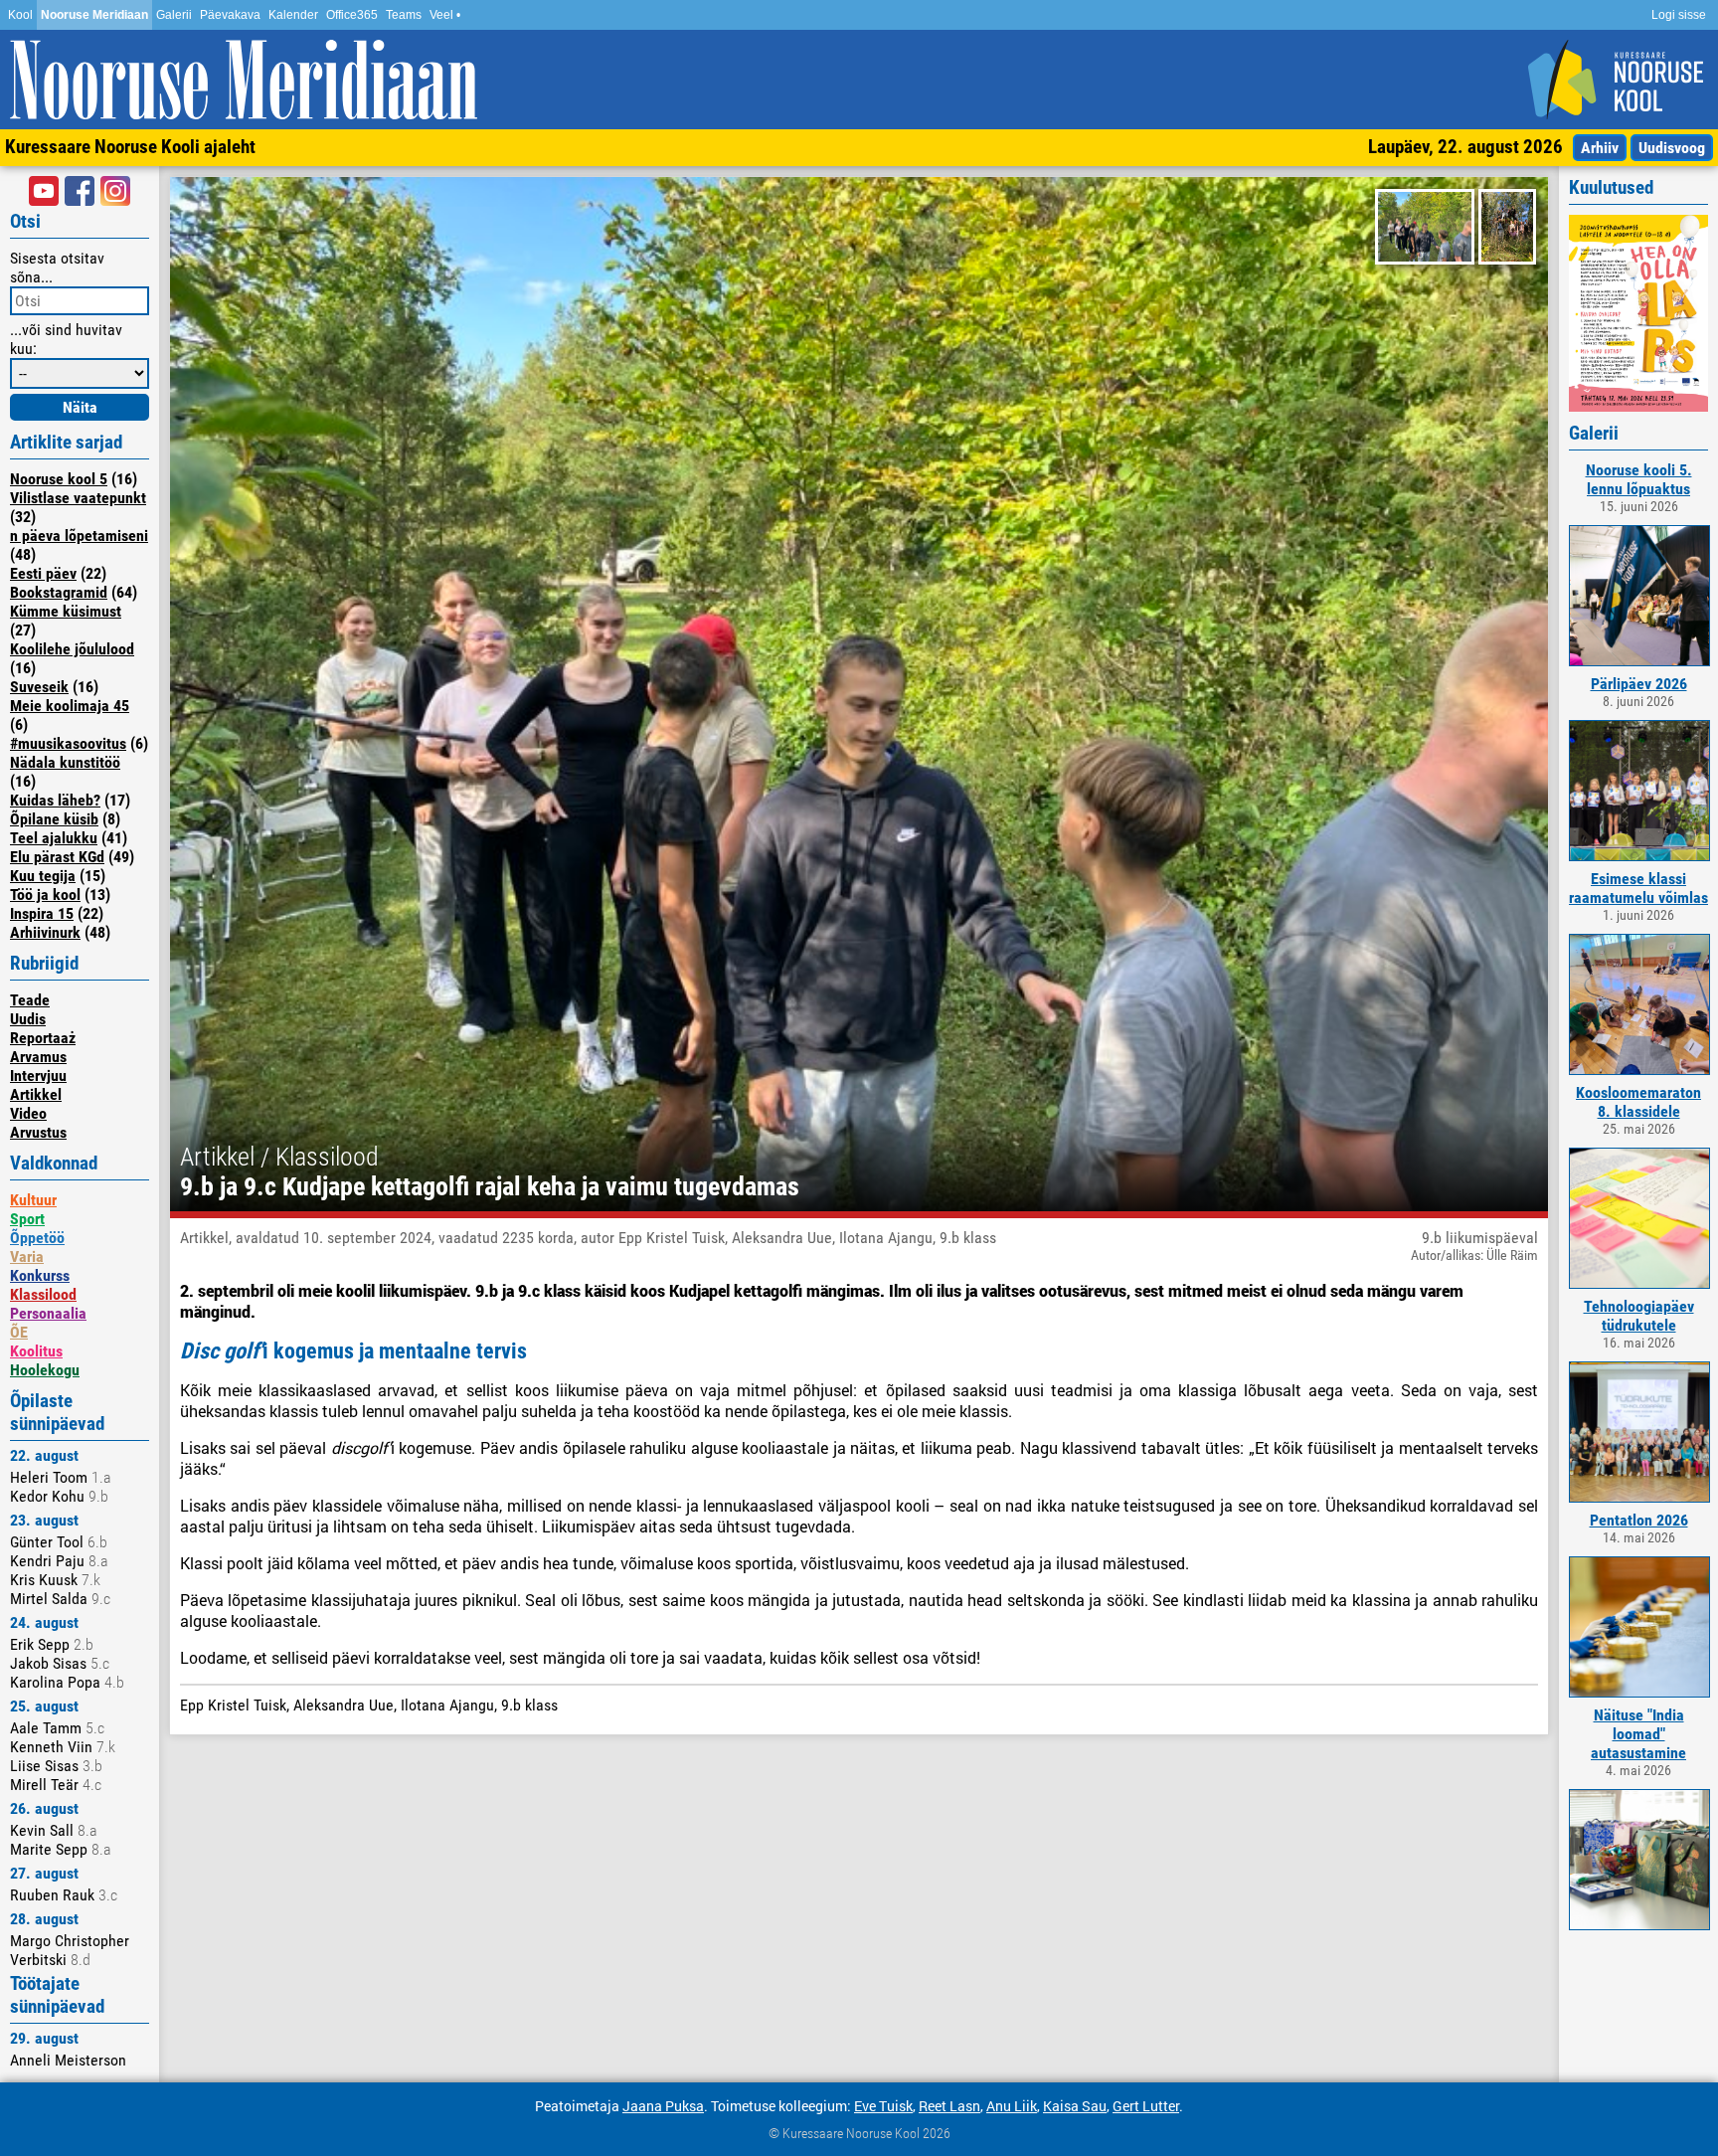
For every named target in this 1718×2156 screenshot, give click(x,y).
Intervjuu (38, 1076)
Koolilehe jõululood (72, 649)
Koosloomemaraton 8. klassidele (1638, 1102)
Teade (30, 1000)
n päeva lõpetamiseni (79, 536)
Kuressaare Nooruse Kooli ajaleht (130, 147)
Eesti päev (43, 573)
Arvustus (38, 1132)
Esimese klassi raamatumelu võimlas (1638, 888)
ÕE (19, 1332)
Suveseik (39, 687)
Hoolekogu (45, 1370)
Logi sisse (1679, 15)
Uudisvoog (1672, 148)
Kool (20, 15)
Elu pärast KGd (57, 857)
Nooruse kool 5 (59, 479)
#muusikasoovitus (68, 743)
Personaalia (48, 1313)
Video (28, 1113)
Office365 (352, 15)
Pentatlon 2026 (1639, 1520)
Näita (80, 407)
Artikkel (36, 1094)
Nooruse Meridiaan (94, 15)
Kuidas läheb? (55, 800)
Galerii (174, 15)
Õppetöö (37, 1238)
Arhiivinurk (45, 932)
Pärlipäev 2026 (1639, 684)
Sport (27, 1219)
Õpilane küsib (54, 819)
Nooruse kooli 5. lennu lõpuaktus (1639, 479)
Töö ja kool (45, 895)
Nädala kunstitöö (65, 762)
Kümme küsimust (66, 611)
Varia (27, 1257)
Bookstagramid (59, 592)
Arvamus (38, 1057)
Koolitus (36, 1351)
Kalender (293, 15)
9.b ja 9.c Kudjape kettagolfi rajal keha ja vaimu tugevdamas (490, 1186)
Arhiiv (1600, 148)
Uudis (28, 1019)
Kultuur (33, 1200)
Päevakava (230, 15)
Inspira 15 (42, 913)
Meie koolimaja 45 (70, 706)
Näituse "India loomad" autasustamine (1638, 1734)
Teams (404, 15)
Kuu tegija (43, 876)
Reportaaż (43, 1038)
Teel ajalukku (54, 838)
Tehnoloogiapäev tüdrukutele (1639, 1316)
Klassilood (43, 1294)
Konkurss (40, 1275)
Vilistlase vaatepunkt (78, 498)
